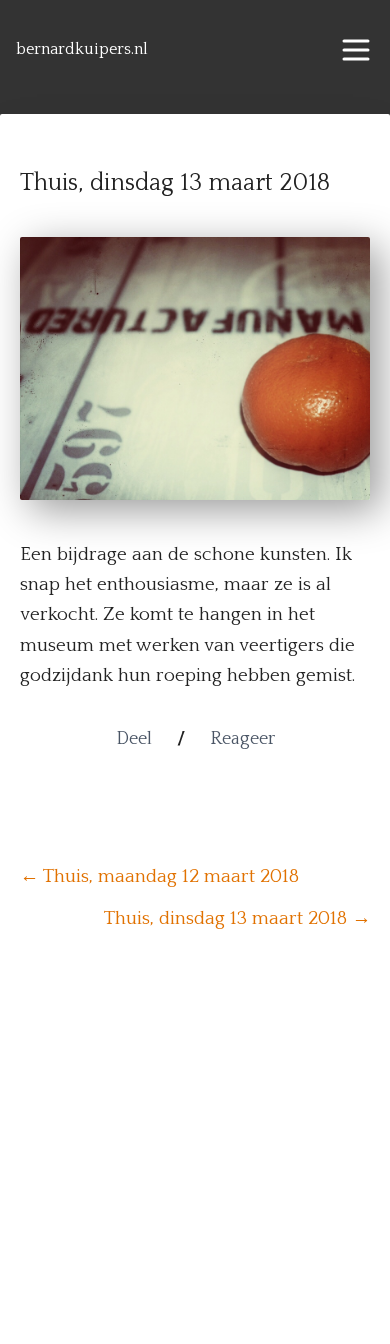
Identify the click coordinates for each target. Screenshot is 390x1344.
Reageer (242, 739)
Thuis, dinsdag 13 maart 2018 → (237, 918)
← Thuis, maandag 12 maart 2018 (159, 876)
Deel (134, 739)
